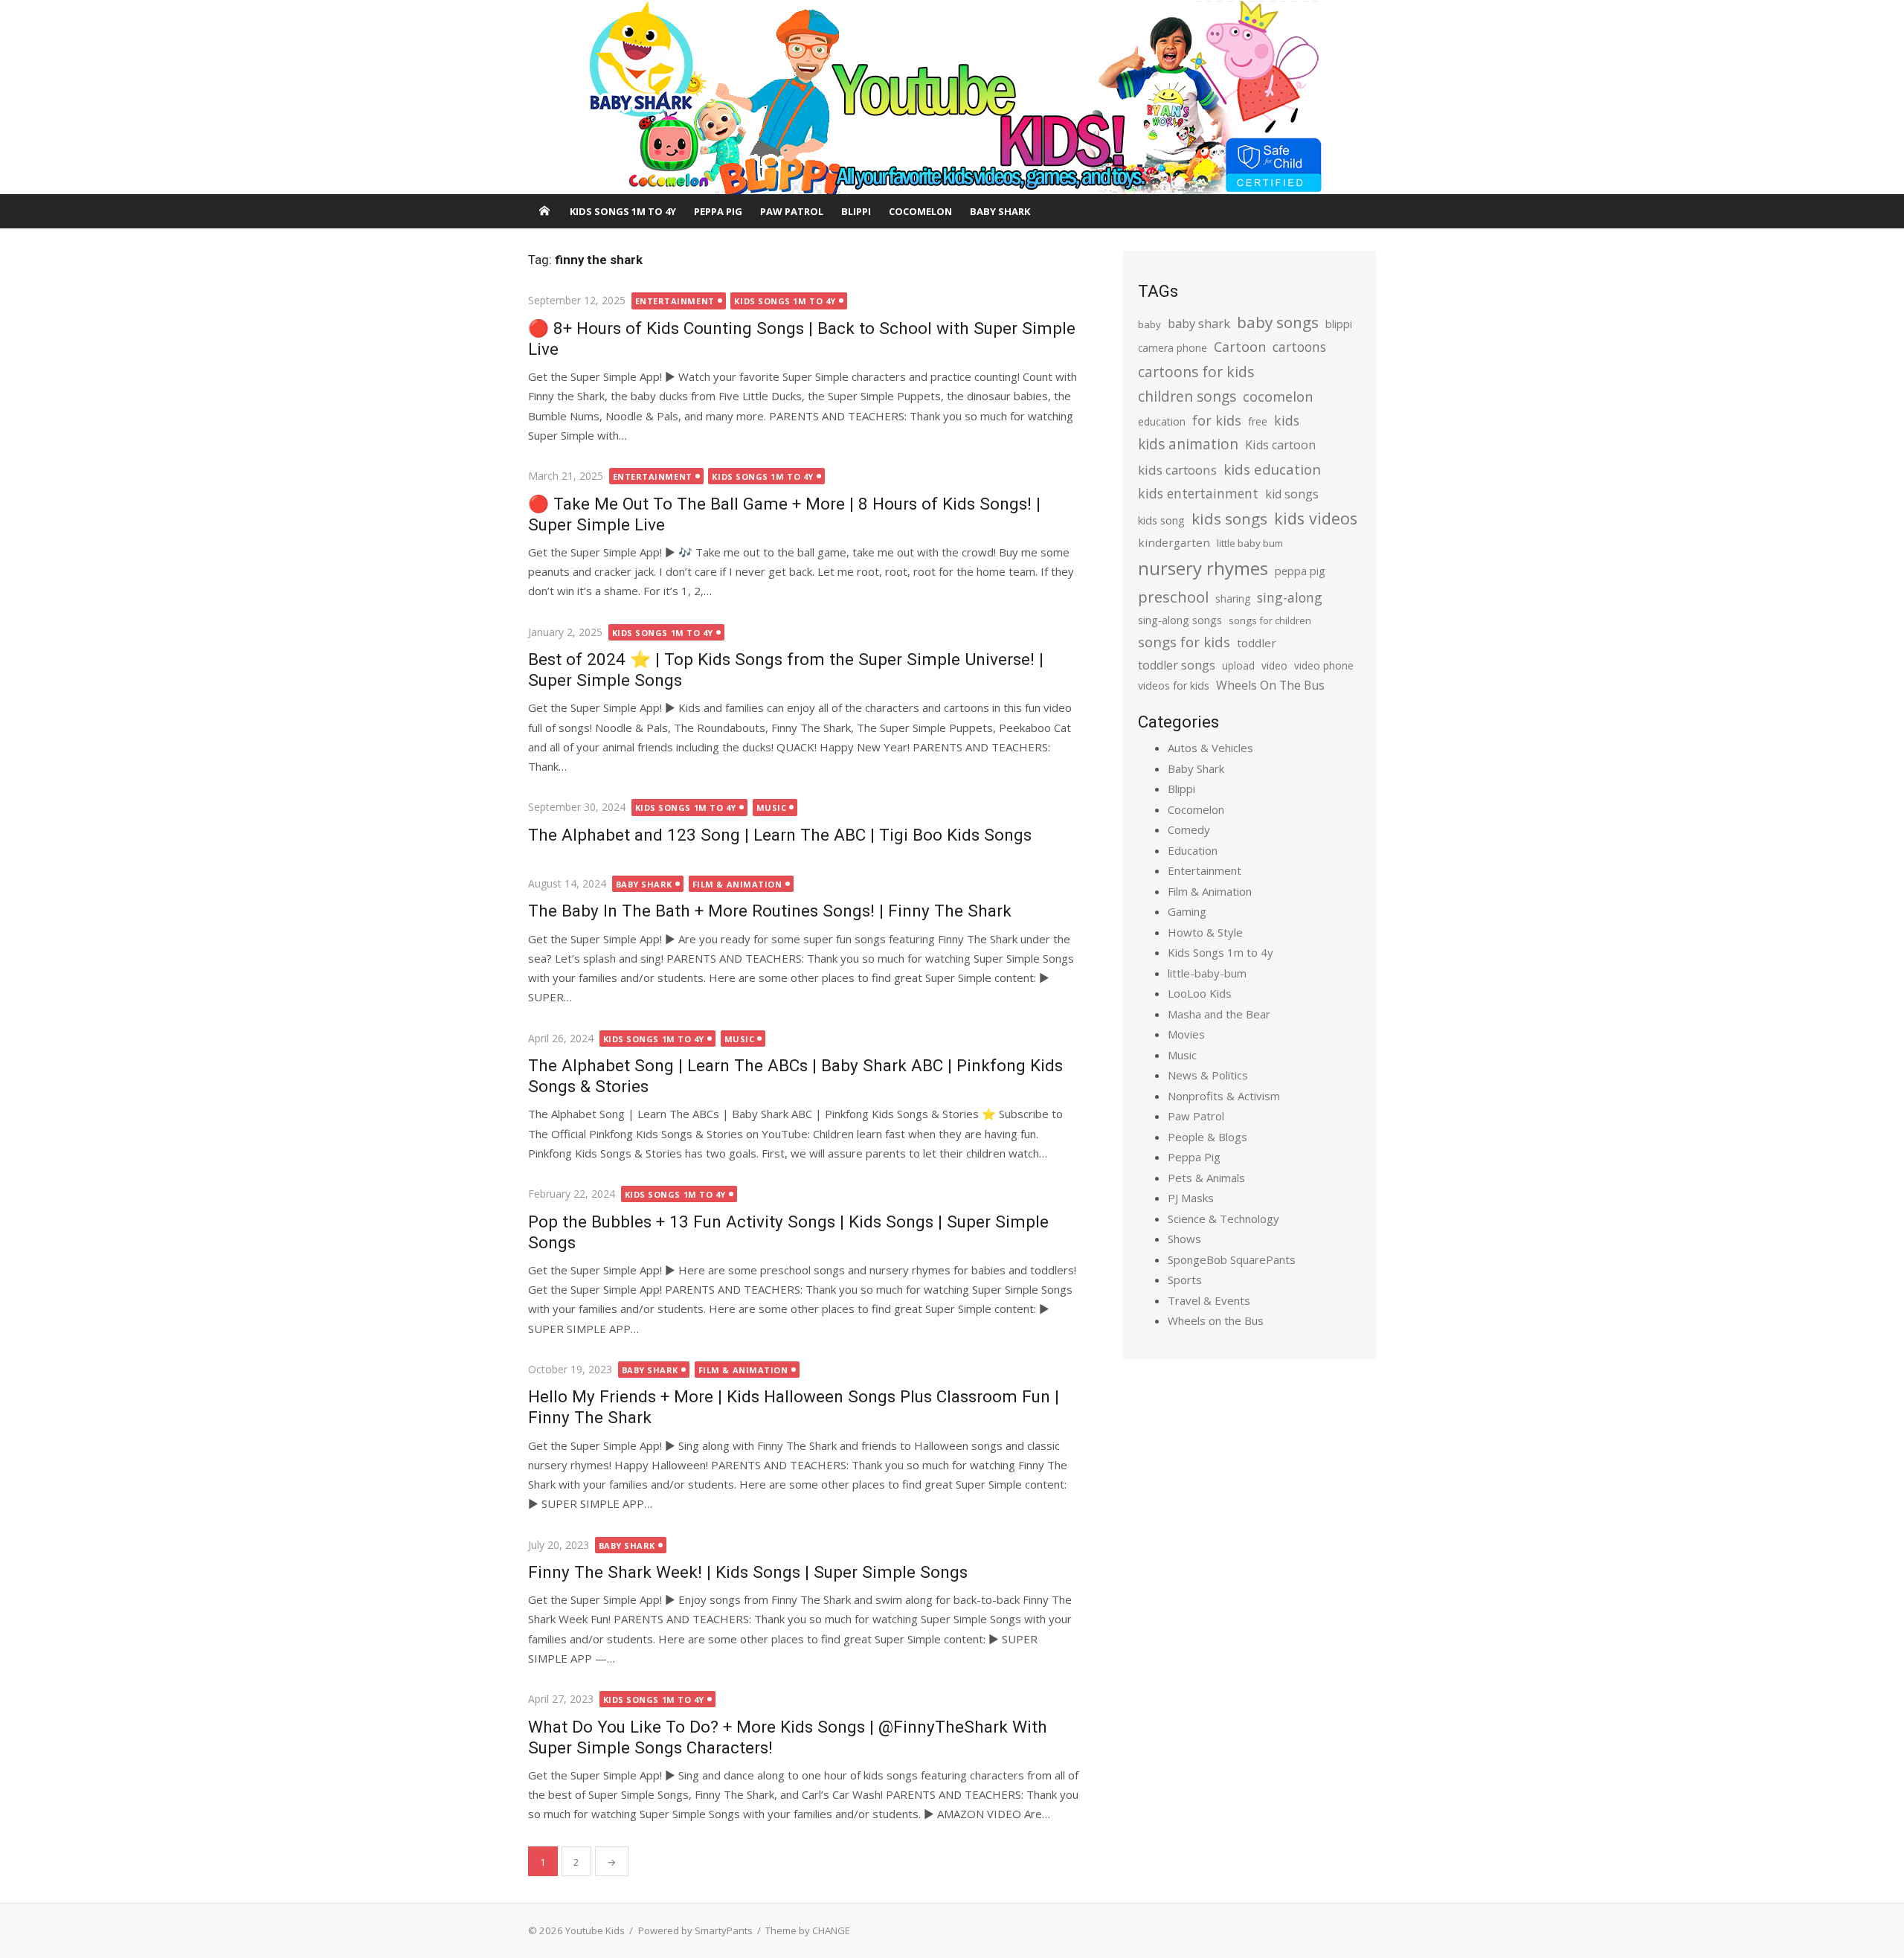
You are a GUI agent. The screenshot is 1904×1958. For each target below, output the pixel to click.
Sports (1185, 1280)
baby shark (1199, 323)
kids (1287, 420)
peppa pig (1300, 571)
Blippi (856, 211)
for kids (1217, 420)
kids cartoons (1177, 470)
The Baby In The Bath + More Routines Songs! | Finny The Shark (770, 911)
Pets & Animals (1206, 1178)
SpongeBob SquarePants (1232, 1259)
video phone (1324, 665)
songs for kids (1184, 642)
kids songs (1229, 519)
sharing (1233, 598)
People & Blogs (1207, 1137)
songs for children (1270, 620)
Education (1193, 850)
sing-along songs (1180, 620)
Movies (1186, 1034)
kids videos (1316, 518)
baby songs (1278, 322)
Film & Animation (737, 884)
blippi (1339, 324)
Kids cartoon (1280, 445)
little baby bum (1250, 543)
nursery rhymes (1203, 568)
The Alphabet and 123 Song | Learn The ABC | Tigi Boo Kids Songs (780, 835)
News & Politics (1208, 1075)
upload (1238, 665)
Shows (1184, 1239)
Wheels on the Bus (1216, 1320)
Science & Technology (1223, 1219)
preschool (1173, 597)
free (1258, 421)
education (1162, 421)
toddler (1257, 643)
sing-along (1290, 597)
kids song (1161, 520)
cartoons (1299, 347)
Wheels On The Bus (1270, 685)
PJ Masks (1191, 1198)
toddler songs (1177, 665)
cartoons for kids (1196, 372)
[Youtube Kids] (952, 97)
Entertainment (675, 301)
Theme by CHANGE (808, 1930)
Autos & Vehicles (1210, 748)
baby (1149, 324)
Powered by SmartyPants (695, 1930)
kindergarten (1174, 542)
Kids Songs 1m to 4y (623, 211)
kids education (1272, 469)
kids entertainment (1198, 493)
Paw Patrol (792, 211)
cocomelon (1278, 396)
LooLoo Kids (1200, 993)
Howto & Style (1205, 932)
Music (772, 808)
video (1274, 665)
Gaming (1187, 911)
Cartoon (1240, 347)
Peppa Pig (718, 211)
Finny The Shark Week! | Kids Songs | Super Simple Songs (748, 1572)
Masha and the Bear (1219, 1014)
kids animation (1188, 444)
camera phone (1173, 348)
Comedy (1189, 829)
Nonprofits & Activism (1224, 1096)
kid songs (1292, 494)
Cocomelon (920, 211)
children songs (1187, 396)
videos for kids (1174, 686)
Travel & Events (1209, 1300)
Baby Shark (1000, 211)
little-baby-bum (1207, 973)
